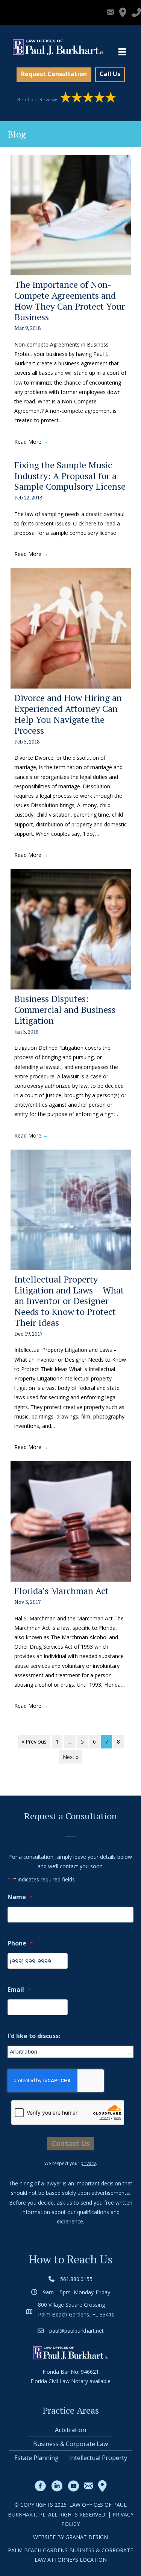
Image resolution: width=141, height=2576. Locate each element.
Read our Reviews (39, 99)
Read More (31, 442)
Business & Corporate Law (70, 2444)
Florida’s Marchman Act (61, 1591)
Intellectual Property (98, 2458)
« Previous (34, 1742)
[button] (54, 75)
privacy (88, 2163)
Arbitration (70, 2430)
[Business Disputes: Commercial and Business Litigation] (71, 929)
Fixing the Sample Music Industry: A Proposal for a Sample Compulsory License (70, 476)
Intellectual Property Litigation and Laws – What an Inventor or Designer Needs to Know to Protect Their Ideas (69, 1301)
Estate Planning (36, 2458)
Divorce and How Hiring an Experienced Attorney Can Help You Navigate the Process (68, 714)
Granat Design (87, 2537)
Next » (71, 1757)
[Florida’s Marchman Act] (71, 1521)
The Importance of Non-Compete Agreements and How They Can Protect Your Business (70, 301)
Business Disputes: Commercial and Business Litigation (65, 1009)
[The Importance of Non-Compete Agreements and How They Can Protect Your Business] (71, 215)
